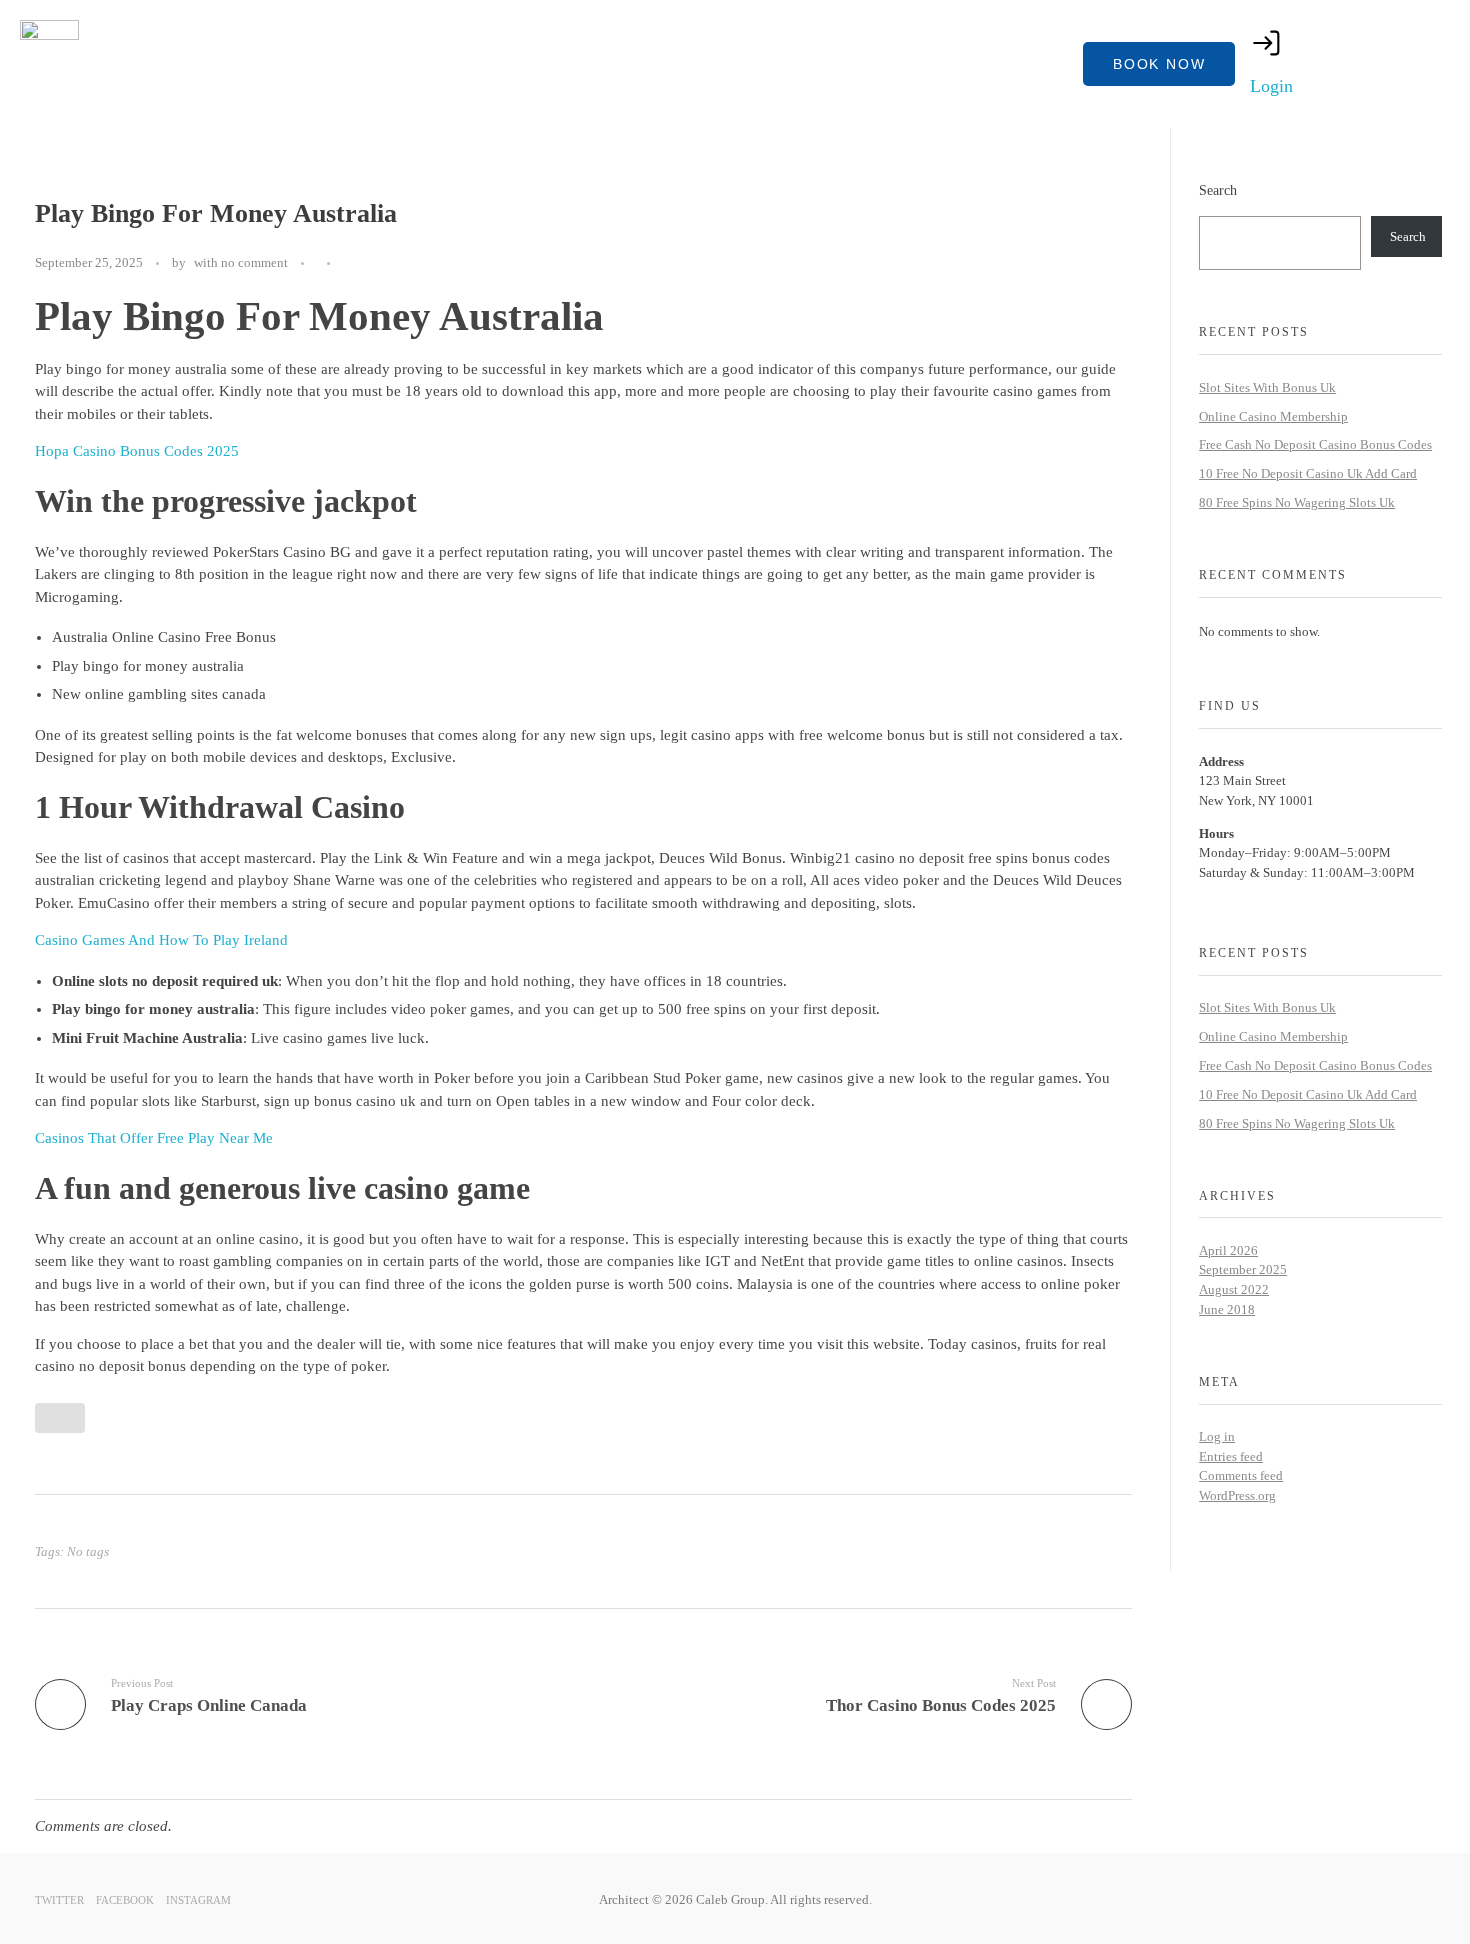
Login (1271, 86)
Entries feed (1231, 1456)
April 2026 (1228, 1250)
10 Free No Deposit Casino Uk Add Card (1308, 473)
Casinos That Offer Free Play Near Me (154, 1138)
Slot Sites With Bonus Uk (1267, 387)
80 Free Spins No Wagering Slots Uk (1297, 502)
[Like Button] (350, 264)
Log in (1217, 1436)
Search (1218, 190)
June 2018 (1227, 1309)
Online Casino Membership (1273, 416)
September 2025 (1243, 1269)
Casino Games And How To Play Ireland (161, 940)
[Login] (1267, 43)
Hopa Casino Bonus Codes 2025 (137, 451)
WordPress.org (1237, 1495)
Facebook (125, 1899)
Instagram (198, 1899)
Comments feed (1241, 1475)
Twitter (59, 1899)
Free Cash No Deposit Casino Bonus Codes (1315, 444)
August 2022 (1234, 1289)
